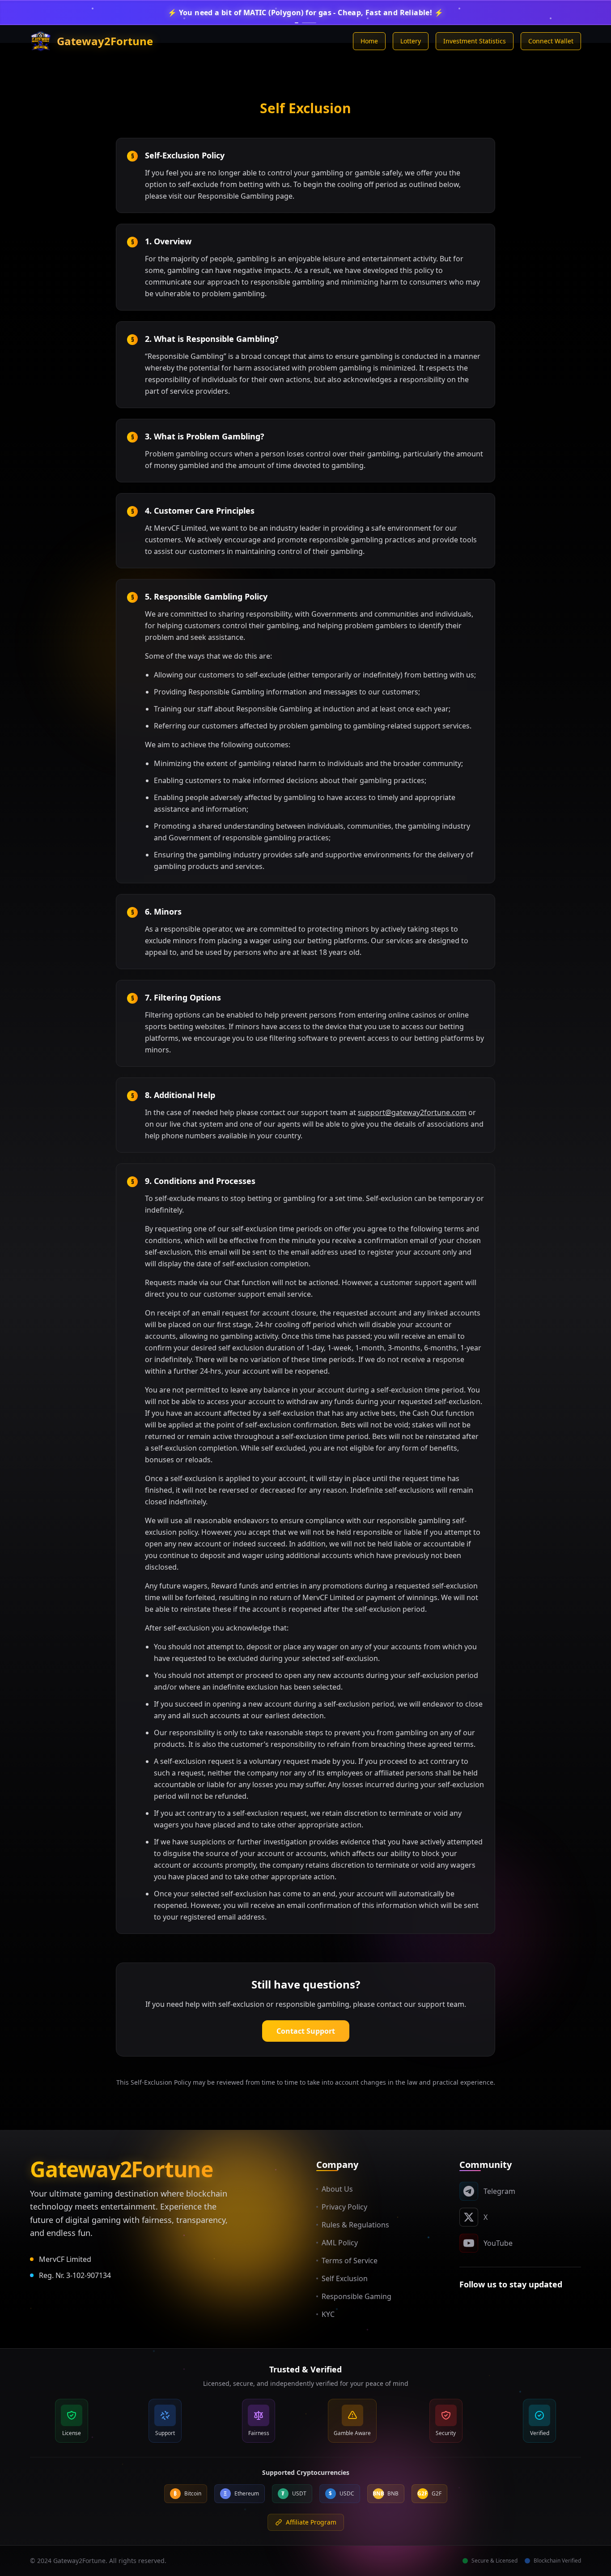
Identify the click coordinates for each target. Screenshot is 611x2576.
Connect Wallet (551, 41)
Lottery (411, 41)
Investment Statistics (475, 41)
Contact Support (306, 2031)
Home (369, 41)
